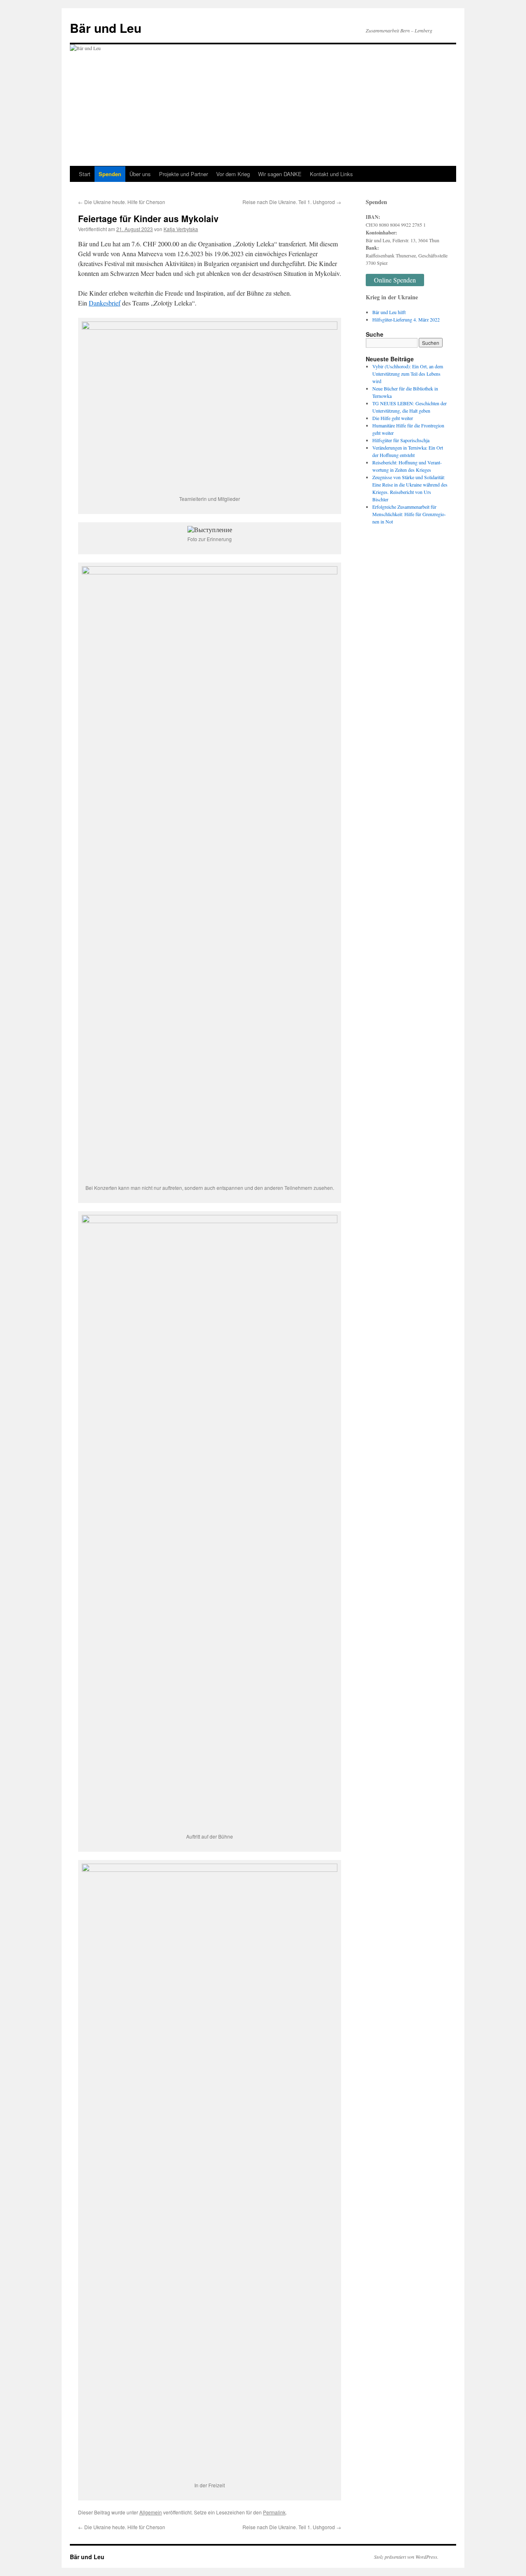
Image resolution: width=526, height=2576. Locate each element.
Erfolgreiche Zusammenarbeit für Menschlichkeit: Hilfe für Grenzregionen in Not (409, 514)
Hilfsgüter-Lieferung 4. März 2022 (406, 319)
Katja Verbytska (181, 229)
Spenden (110, 174)
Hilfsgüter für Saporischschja (401, 440)
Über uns (140, 174)
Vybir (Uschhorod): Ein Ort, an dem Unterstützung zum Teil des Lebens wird (408, 374)
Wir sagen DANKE (280, 174)
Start (85, 174)
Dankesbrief (105, 303)
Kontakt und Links (331, 174)
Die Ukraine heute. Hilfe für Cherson (122, 202)
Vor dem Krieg (233, 174)
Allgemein (151, 2512)
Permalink (274, 2512)
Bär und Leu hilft (389, 312)
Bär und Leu (106, 28)
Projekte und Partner (183, 174)
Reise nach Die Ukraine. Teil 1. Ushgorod (292, 202)
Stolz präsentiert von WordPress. (406, 2557)
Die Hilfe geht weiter (393, 418)
